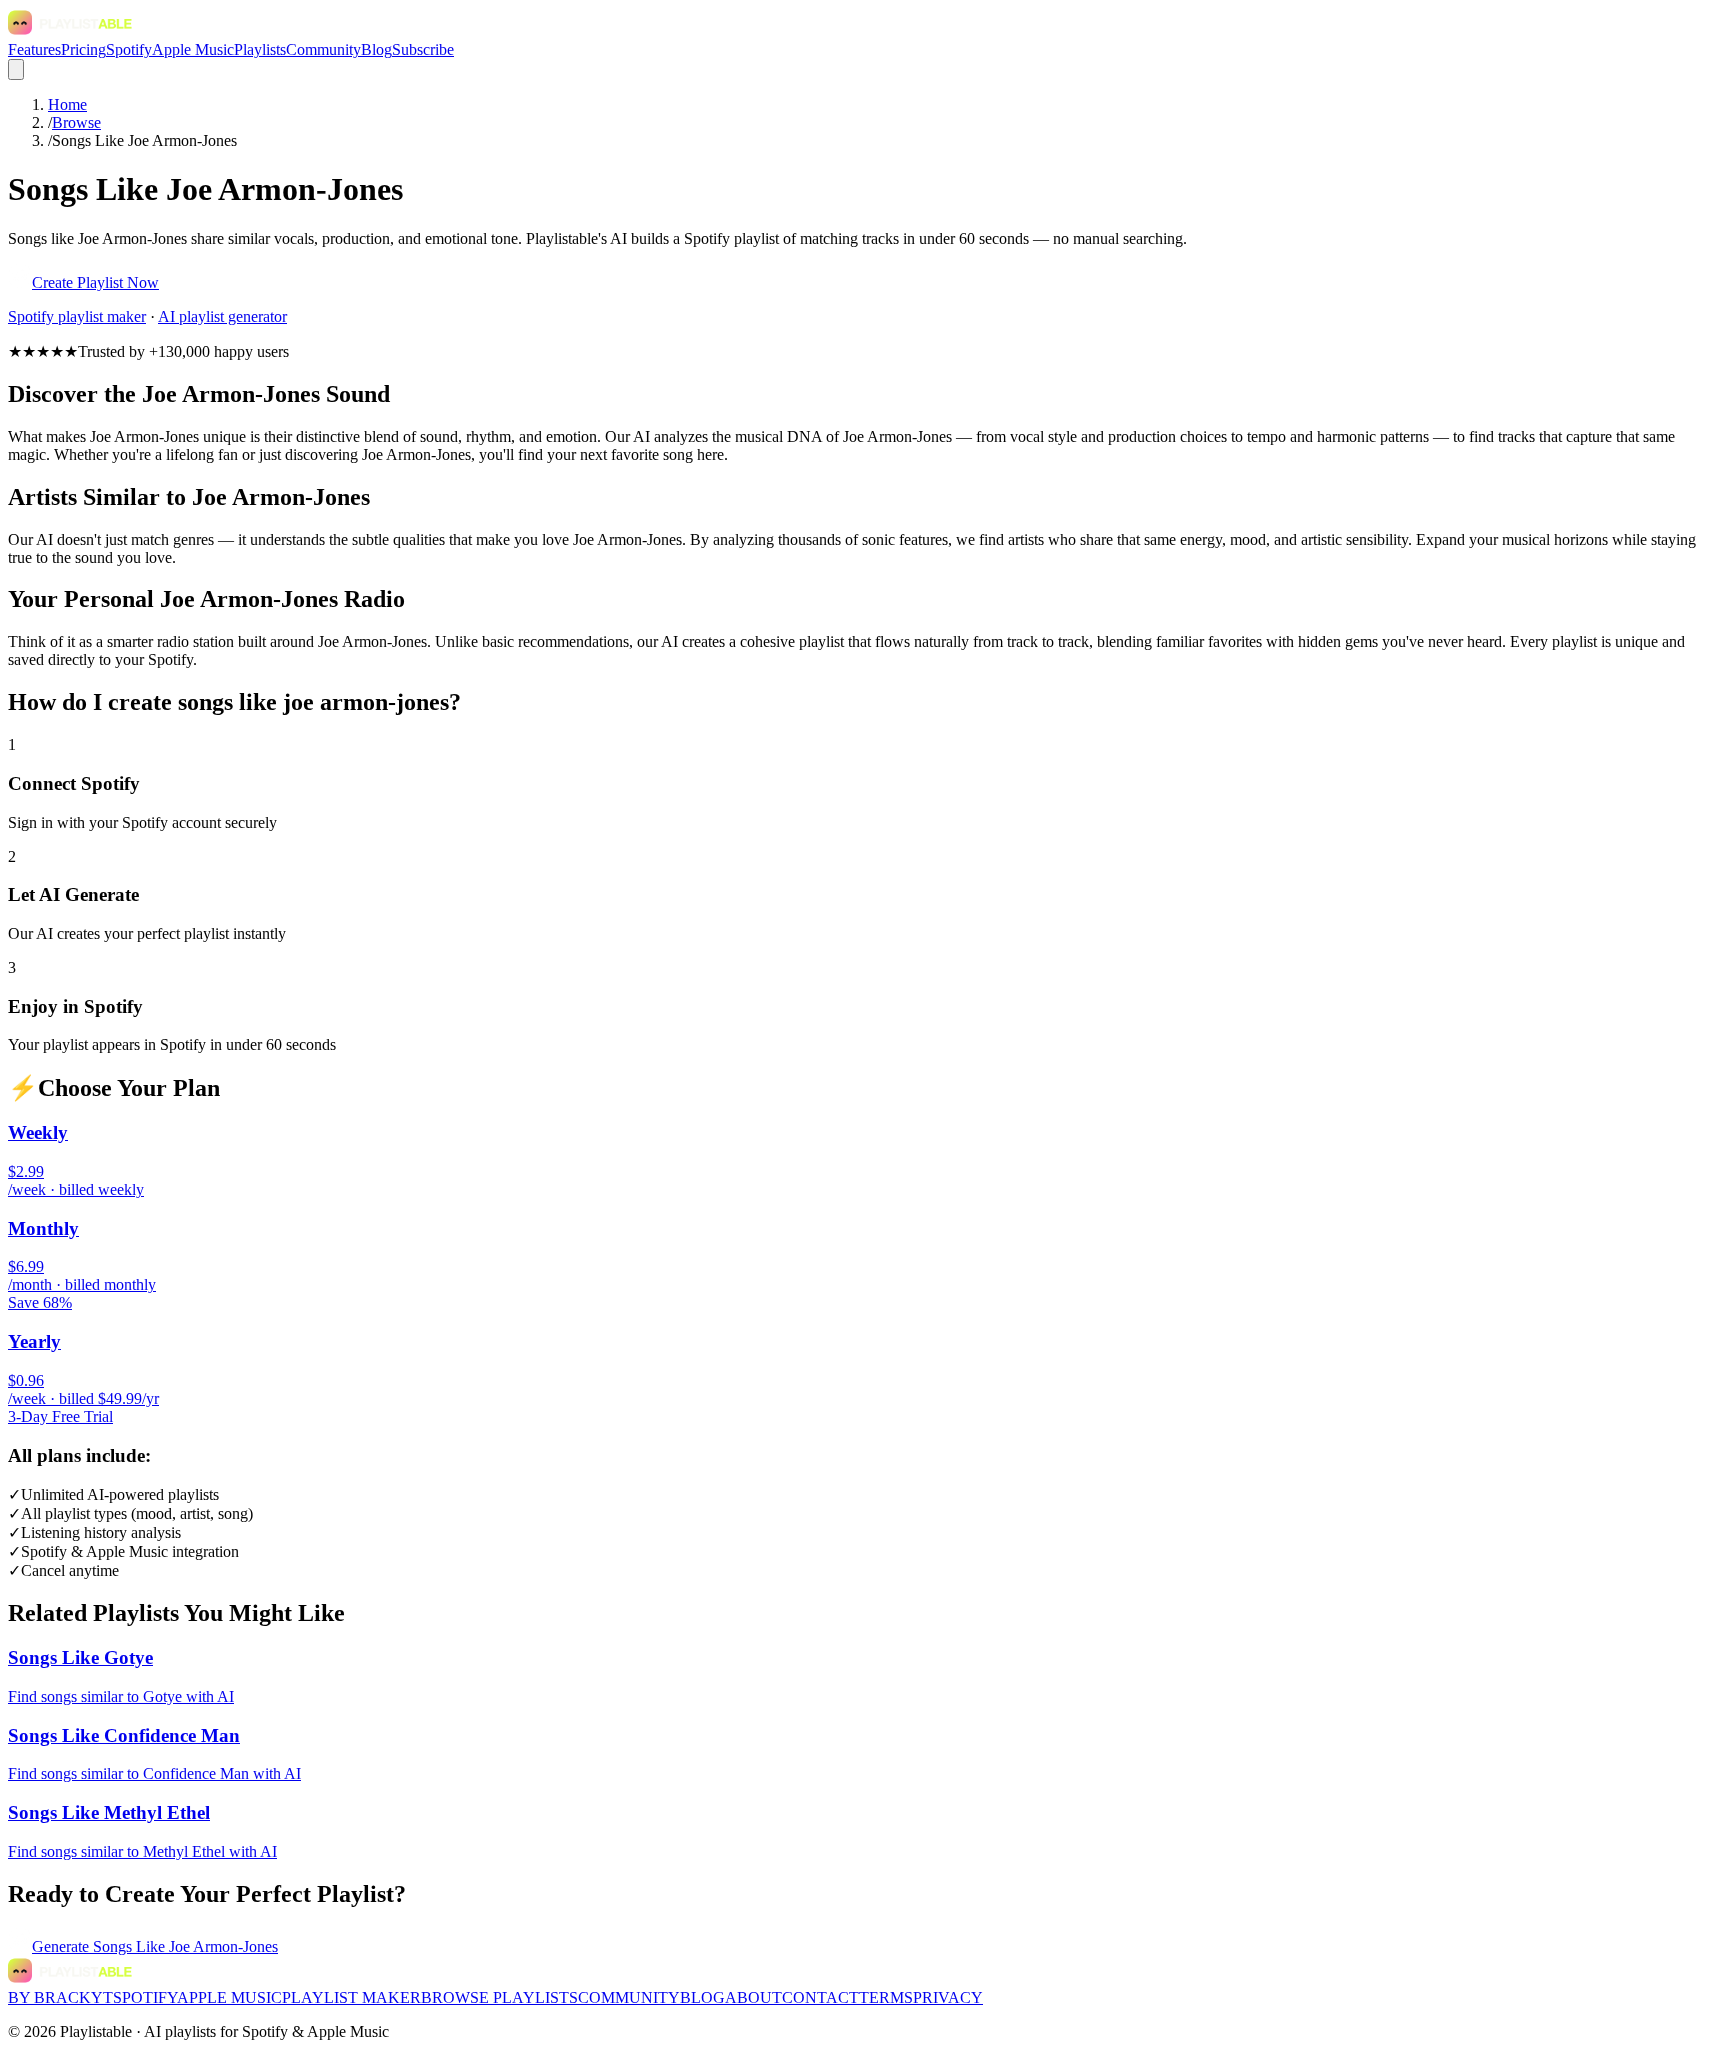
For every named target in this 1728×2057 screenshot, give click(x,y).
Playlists (260, 49)
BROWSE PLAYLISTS (499, 1997)
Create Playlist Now (95, 282)
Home (67, 104)
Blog (376, 49)
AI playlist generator (222, 316)
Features (34, 49)
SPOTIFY (145, 1997)
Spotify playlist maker (77, 316)
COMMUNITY (629, 1997)
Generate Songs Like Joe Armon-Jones (155, 1946)
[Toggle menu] (16, 69)
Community (323, 49)
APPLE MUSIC (229, 1997)
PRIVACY (948, 1997)
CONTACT (820, 1997)
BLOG (702, 1997)
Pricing (83, 49)
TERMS (886, 1997)
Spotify (129, 49)
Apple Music (193, 49)
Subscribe (423, 49)
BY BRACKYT (60, 1997)
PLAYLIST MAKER (351, 1997)
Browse (76, 122)
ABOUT (753, 1997)
